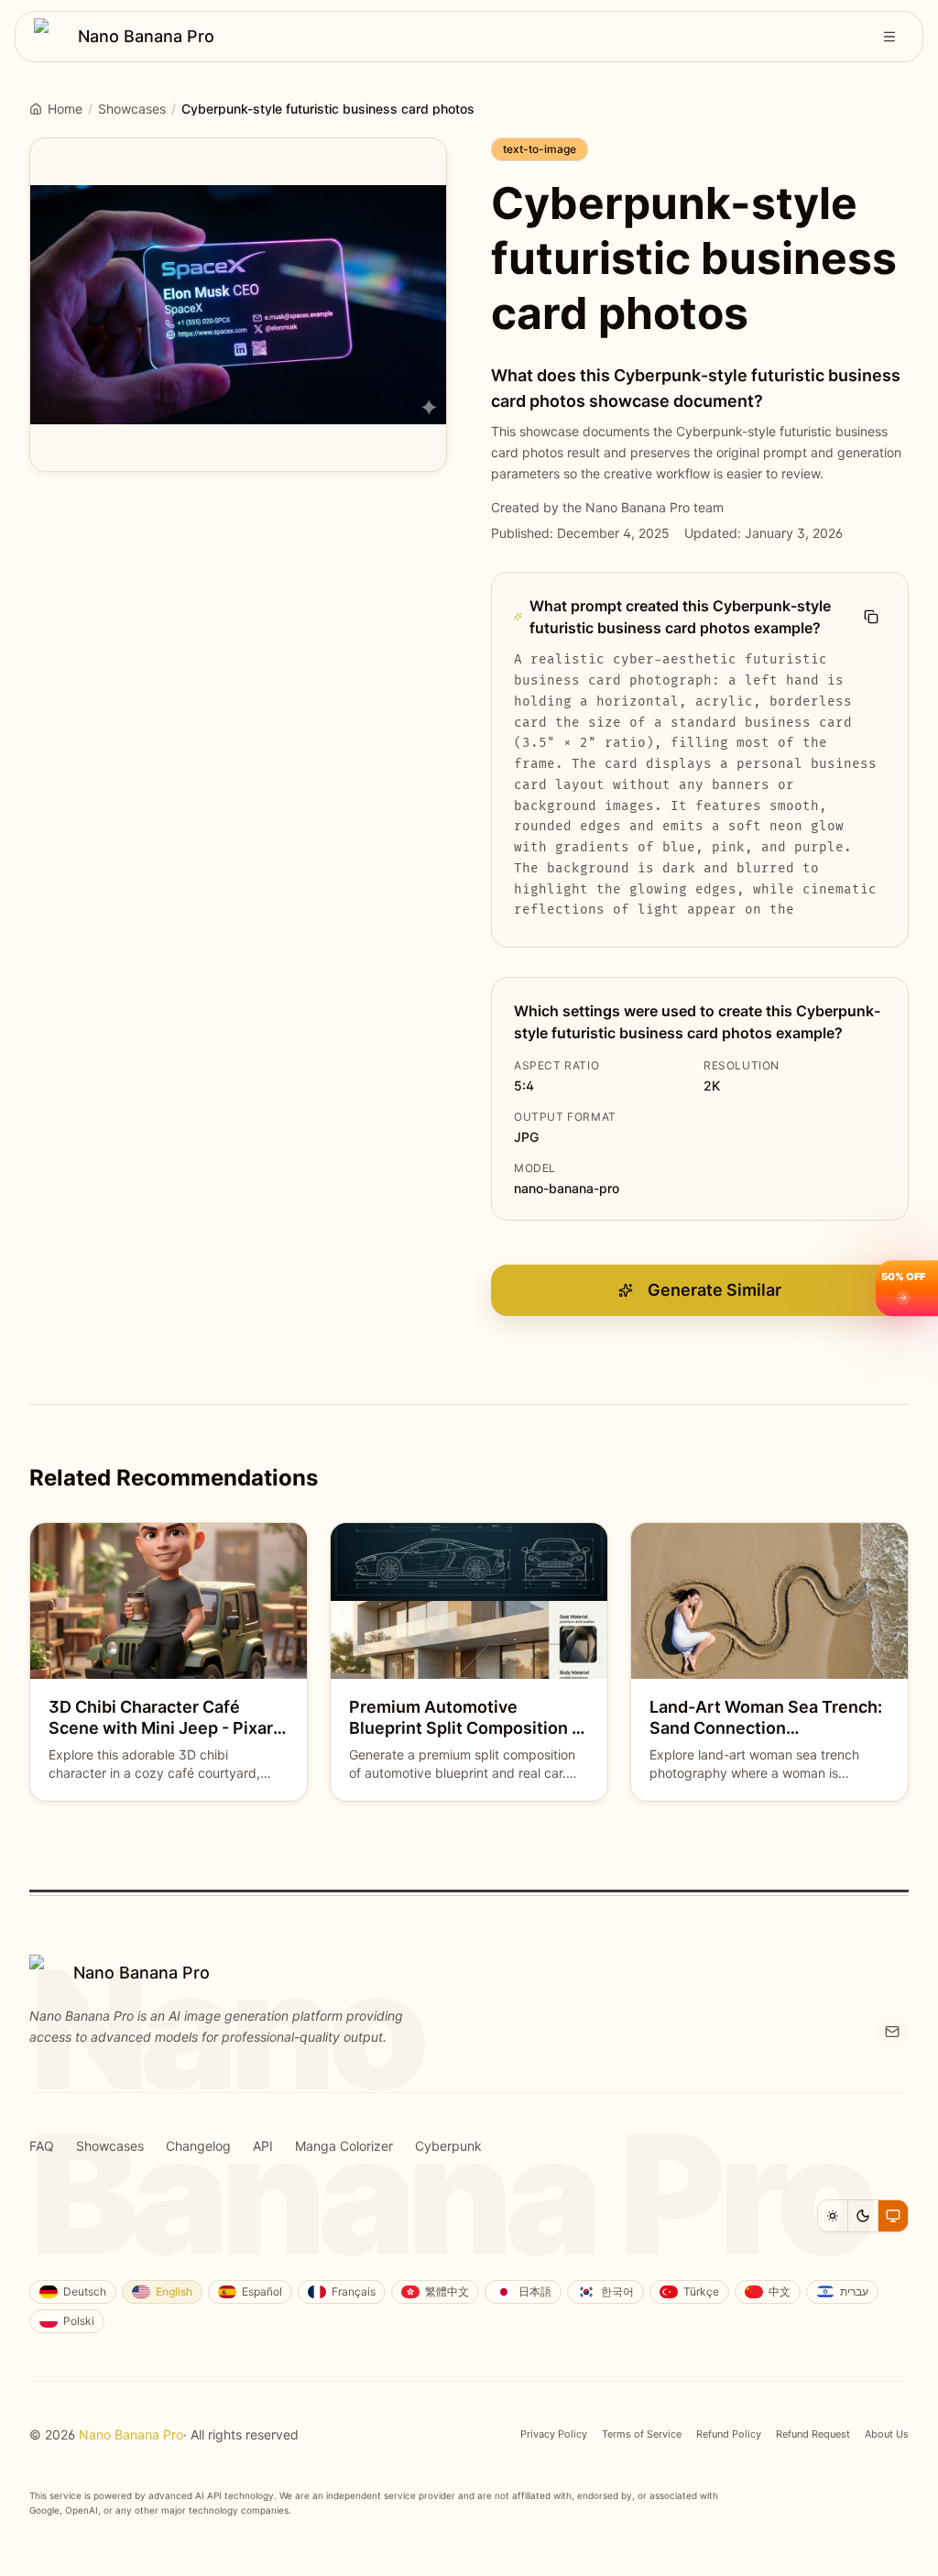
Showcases (132, 109)
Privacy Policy (554, 2434)
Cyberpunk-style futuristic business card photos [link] (328, 109)
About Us (887, 2434)
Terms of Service (642, 2434)
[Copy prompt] (871, 617)
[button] (907, 1288)
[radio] (833, 2216)
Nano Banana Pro (131, 2434)
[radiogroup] (863, 2216)
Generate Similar (714, 1290)
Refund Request (813, 2434)
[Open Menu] (889, 37)
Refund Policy (729, 2434)
